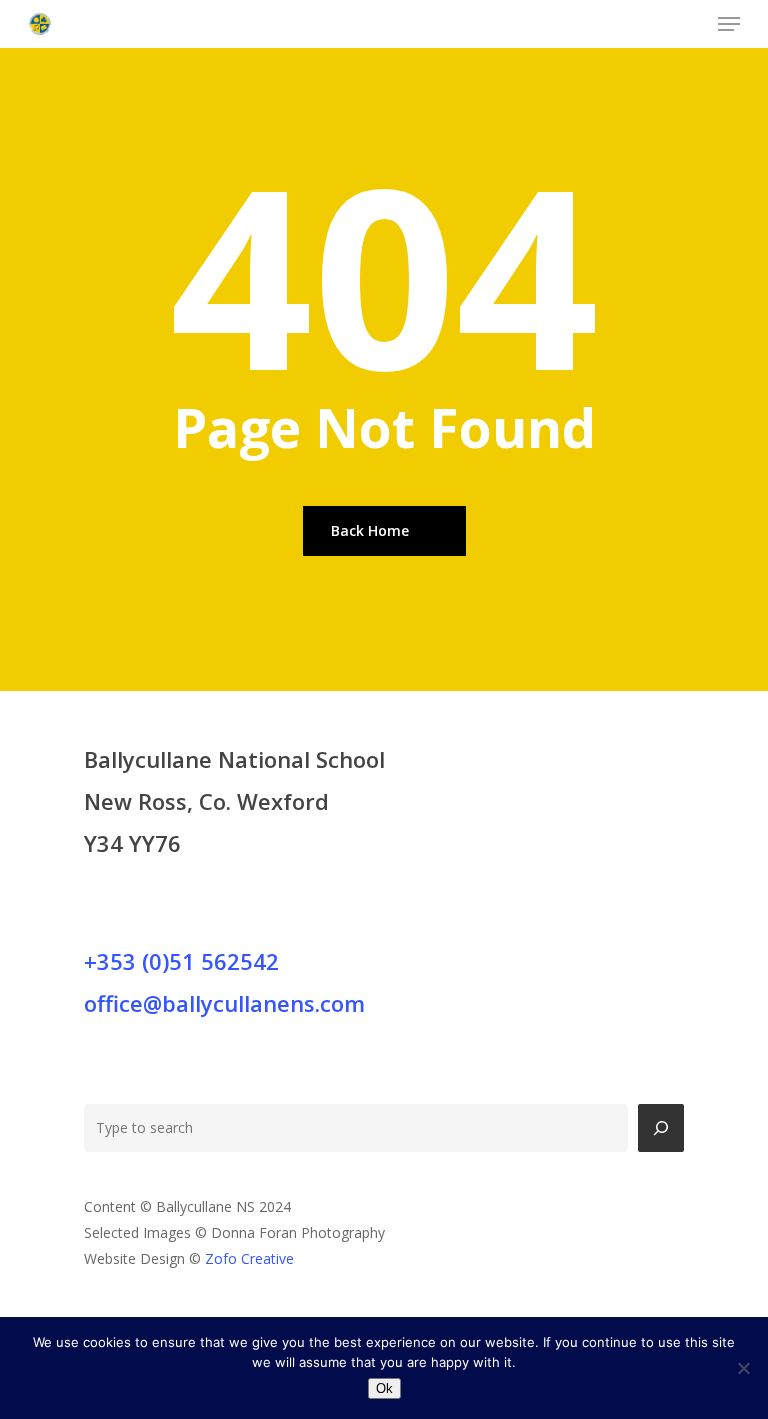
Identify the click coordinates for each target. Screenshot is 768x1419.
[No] (743, 1368)
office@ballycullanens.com (224, 1003)
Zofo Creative (249, 1258)
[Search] (661, 1128)
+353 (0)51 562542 (181, 961)
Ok (384, 1388)
